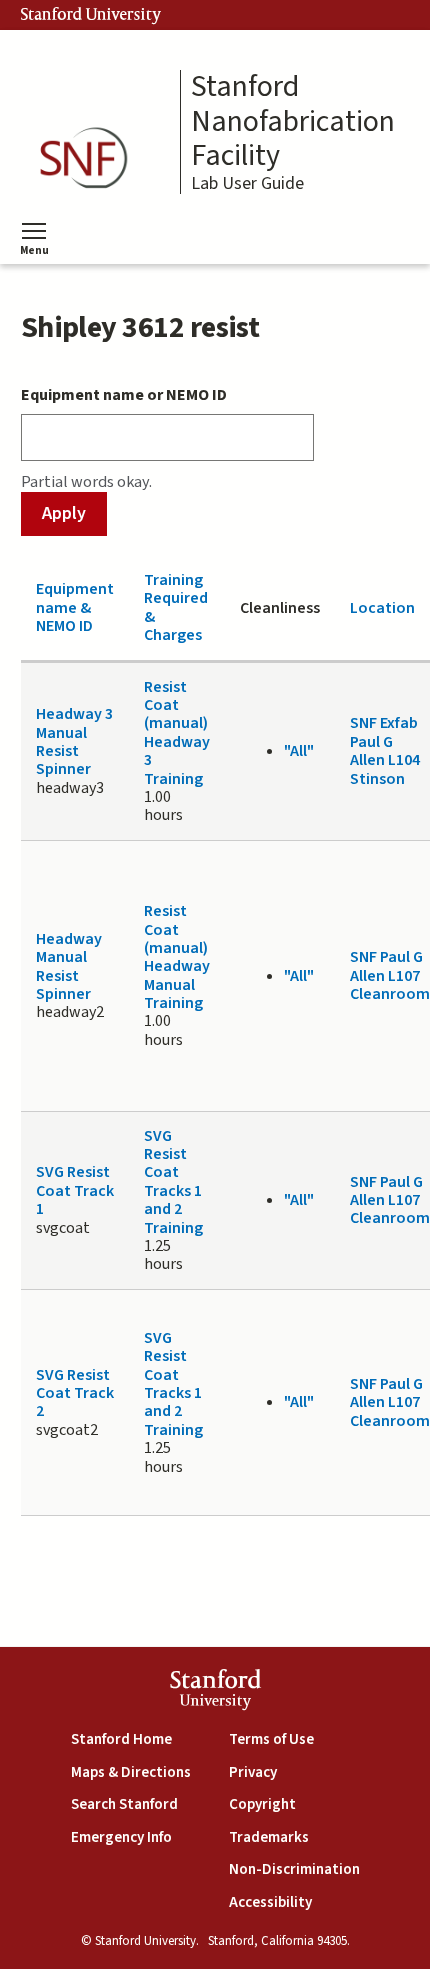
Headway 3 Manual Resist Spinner (74, 741)
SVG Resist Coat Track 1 (75, 1190)
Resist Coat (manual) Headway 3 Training (177, 733)
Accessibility (270, 1902)
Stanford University (91, 15)
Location (382, 608)
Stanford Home (121, 1739)
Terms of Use (271, 1739)
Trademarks (269, 1837)
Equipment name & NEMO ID (75, 607)
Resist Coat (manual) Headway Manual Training (177, 957)
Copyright (262, 1804)
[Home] (90, 158)
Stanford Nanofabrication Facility (293, 122)
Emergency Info (121, 1837)
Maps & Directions (131, 1772)
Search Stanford (124, 1804)
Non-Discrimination (294, 1869)
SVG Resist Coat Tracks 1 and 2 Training (173, 1182)
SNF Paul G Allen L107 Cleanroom (390, 975)
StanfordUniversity (215, 1692)
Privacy (253, 1772)
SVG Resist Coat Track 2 (75, 1393)
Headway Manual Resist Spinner (69, 966)
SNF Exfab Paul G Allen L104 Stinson (385, 750)
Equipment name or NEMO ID (124, 395)
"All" (299, 751)
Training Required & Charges (176, 607)
